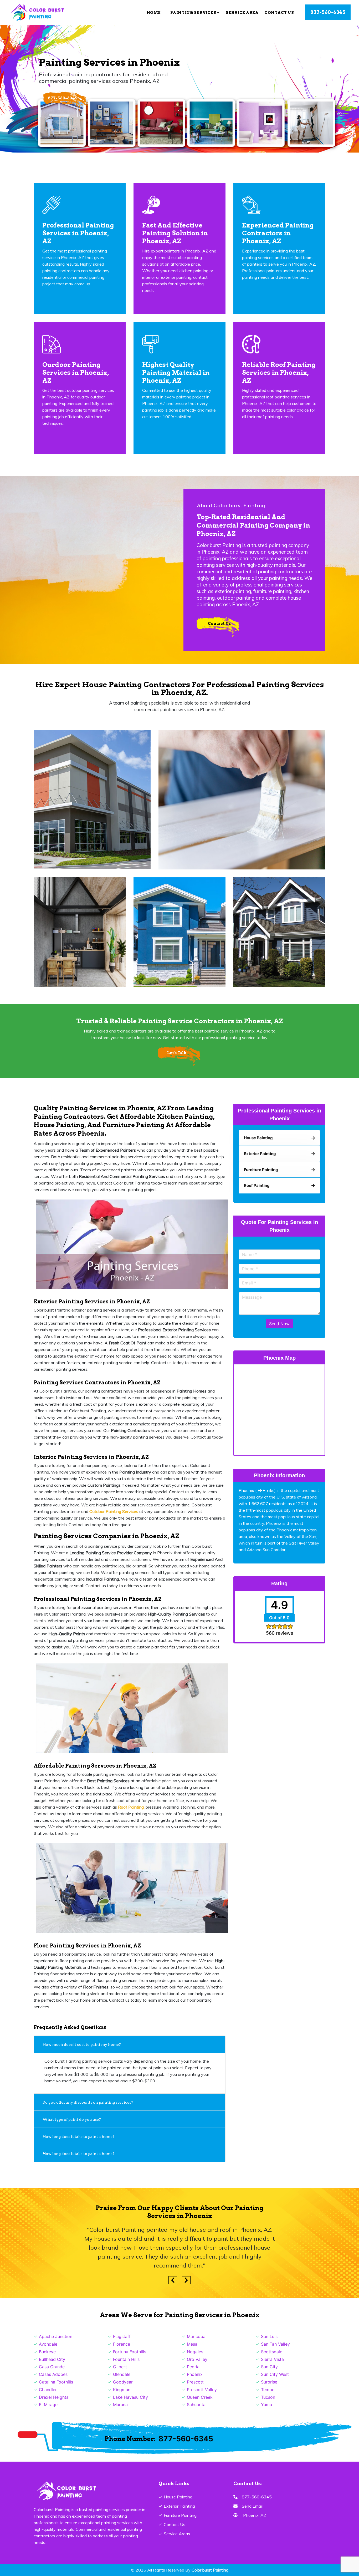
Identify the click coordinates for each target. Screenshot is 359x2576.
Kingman (122, 2390)
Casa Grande (52, 2367)
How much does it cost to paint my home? (82, 2044)
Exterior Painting (179, 2506)
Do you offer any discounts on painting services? (88, 2102)
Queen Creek (200, 2397)
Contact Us (279, 13)
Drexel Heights (54, 2397)
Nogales (195, 2352)
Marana (120, 2405)
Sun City (269, 2367)
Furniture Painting (180, 2515)
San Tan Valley (275, 2344)
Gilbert (120, 2367)
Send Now (279, 1324)
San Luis (269, 2336)
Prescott (195, 2382)
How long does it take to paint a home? (79, 2137)
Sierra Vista (272, 2359)
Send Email (252, 2506)
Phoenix (195, 2374)
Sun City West (275, 2374)
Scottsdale (272, 2352)
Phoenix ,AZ (255, 2515)
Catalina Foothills (56, 2382)
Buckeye (47, 2352)
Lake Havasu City (130, 2397)
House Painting (178, 2497)
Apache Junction (56, 2336)
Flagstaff (122, 2336)
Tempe (268, 2390)
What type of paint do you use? (72, 2119)
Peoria (193, 2367)
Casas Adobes (53, 2374)
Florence (122, 2344)
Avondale (48, 2344)
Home (154, 13)
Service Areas (177, 2534)
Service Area (242, 13)
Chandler (48, 2390)
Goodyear (123, 2382)
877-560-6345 (328, 12)
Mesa (192, 2344)
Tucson (268, 2397)
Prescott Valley (202, 2390)
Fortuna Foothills (130, 2352)
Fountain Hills (126, 2359)
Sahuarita (196, 2405)
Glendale (122, 2374)
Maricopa (196, 2336)
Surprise (269, 2382)
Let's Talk (177, 1053)
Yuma (266, 2405)
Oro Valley (197, 2359)
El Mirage (48, 2405)
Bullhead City (52, 2359)
